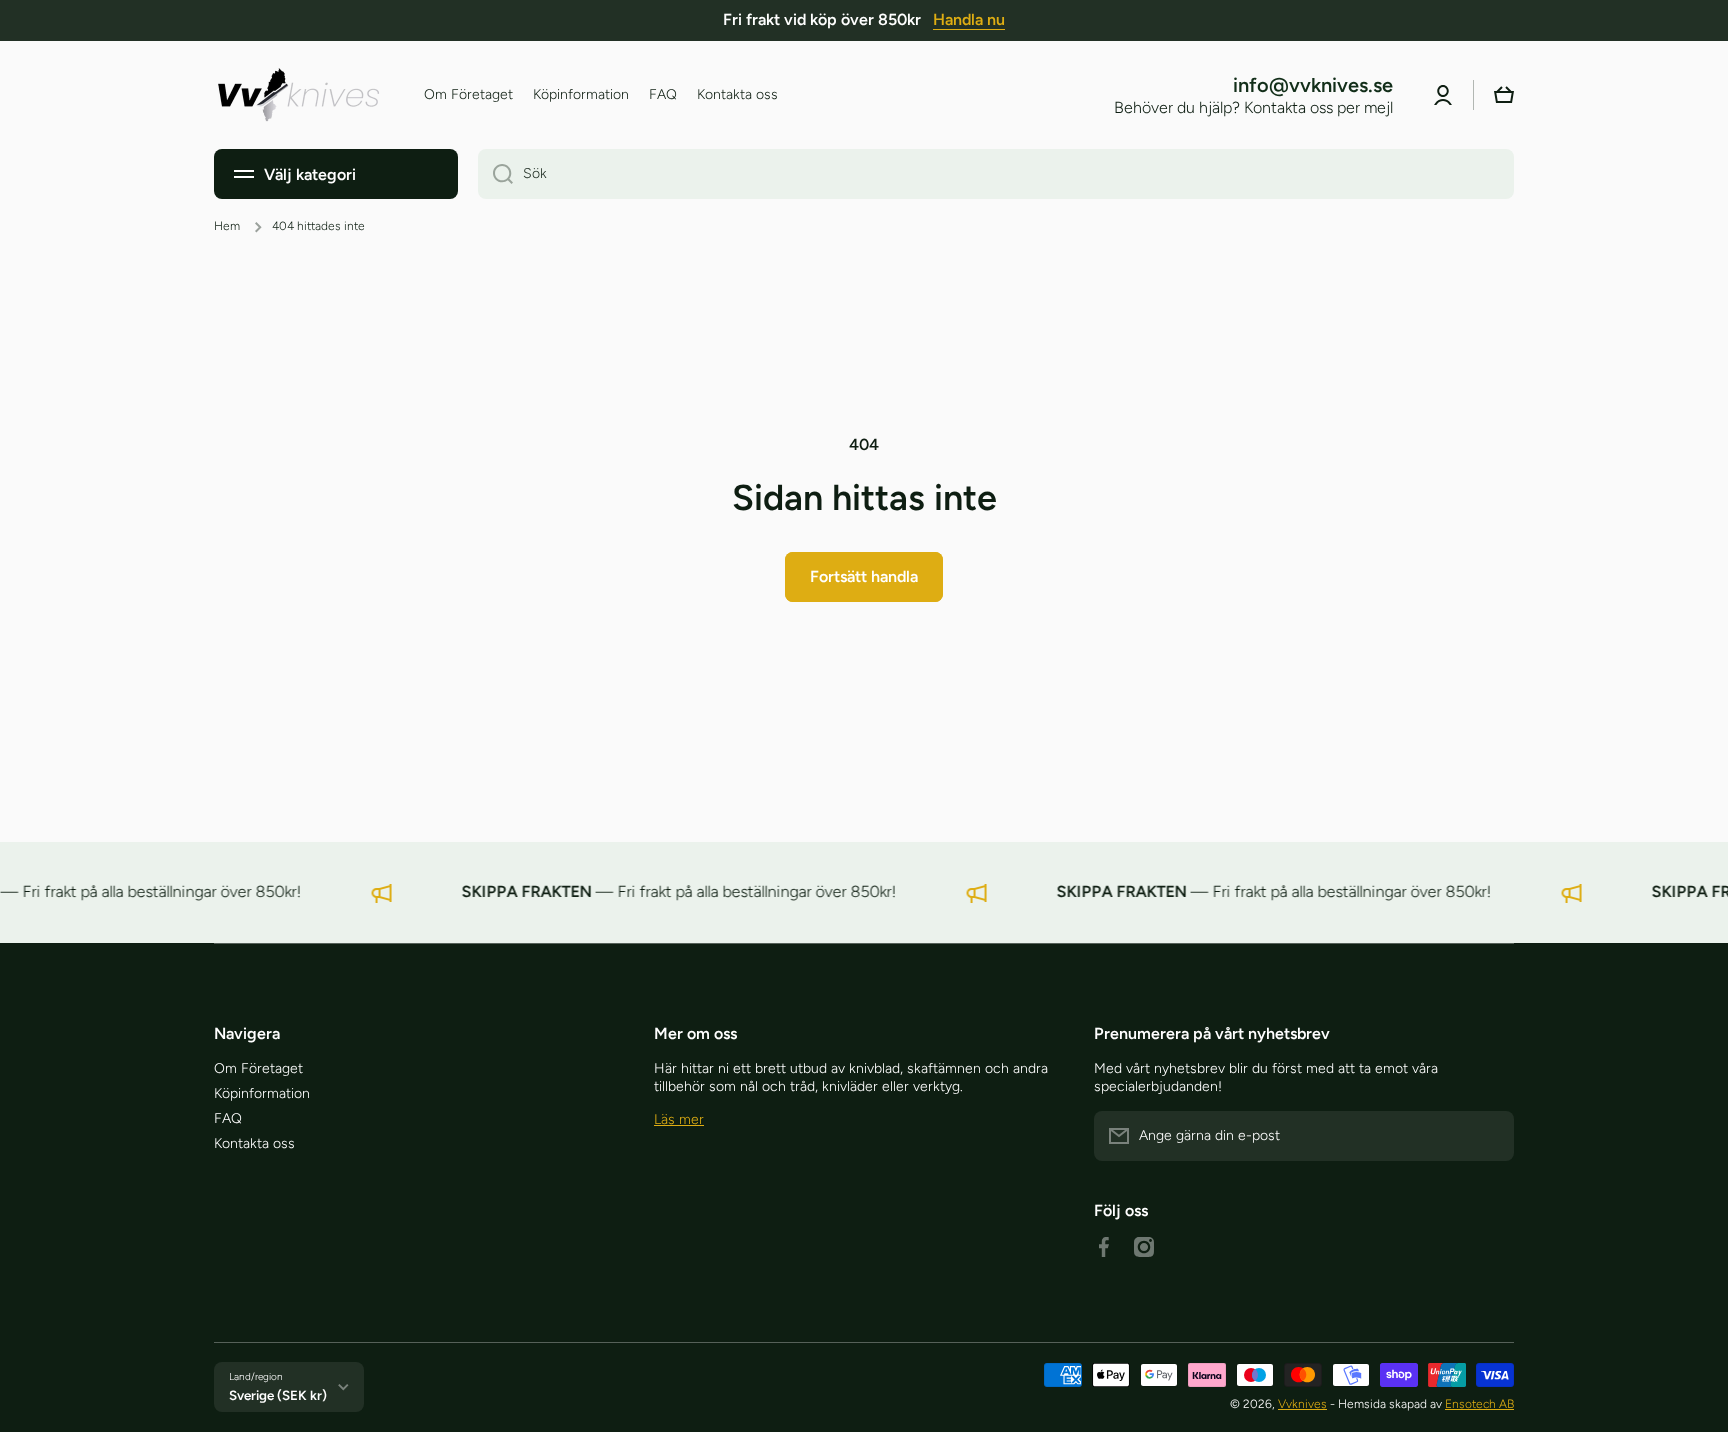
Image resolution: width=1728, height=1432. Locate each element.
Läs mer (679, 1119)
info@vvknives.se (1313, 85)
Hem (227, 226)
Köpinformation (262, 1093)
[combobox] (996, 174)
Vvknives (1302, 1404)
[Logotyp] (299, 95)
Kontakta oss (254, 1143)
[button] (1504, 95)
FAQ (228, 1118)
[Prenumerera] (1489, 1136)
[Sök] (495, 174)
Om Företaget (258, 1068)
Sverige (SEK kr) (278, 1395)
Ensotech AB (1479, 1404)
